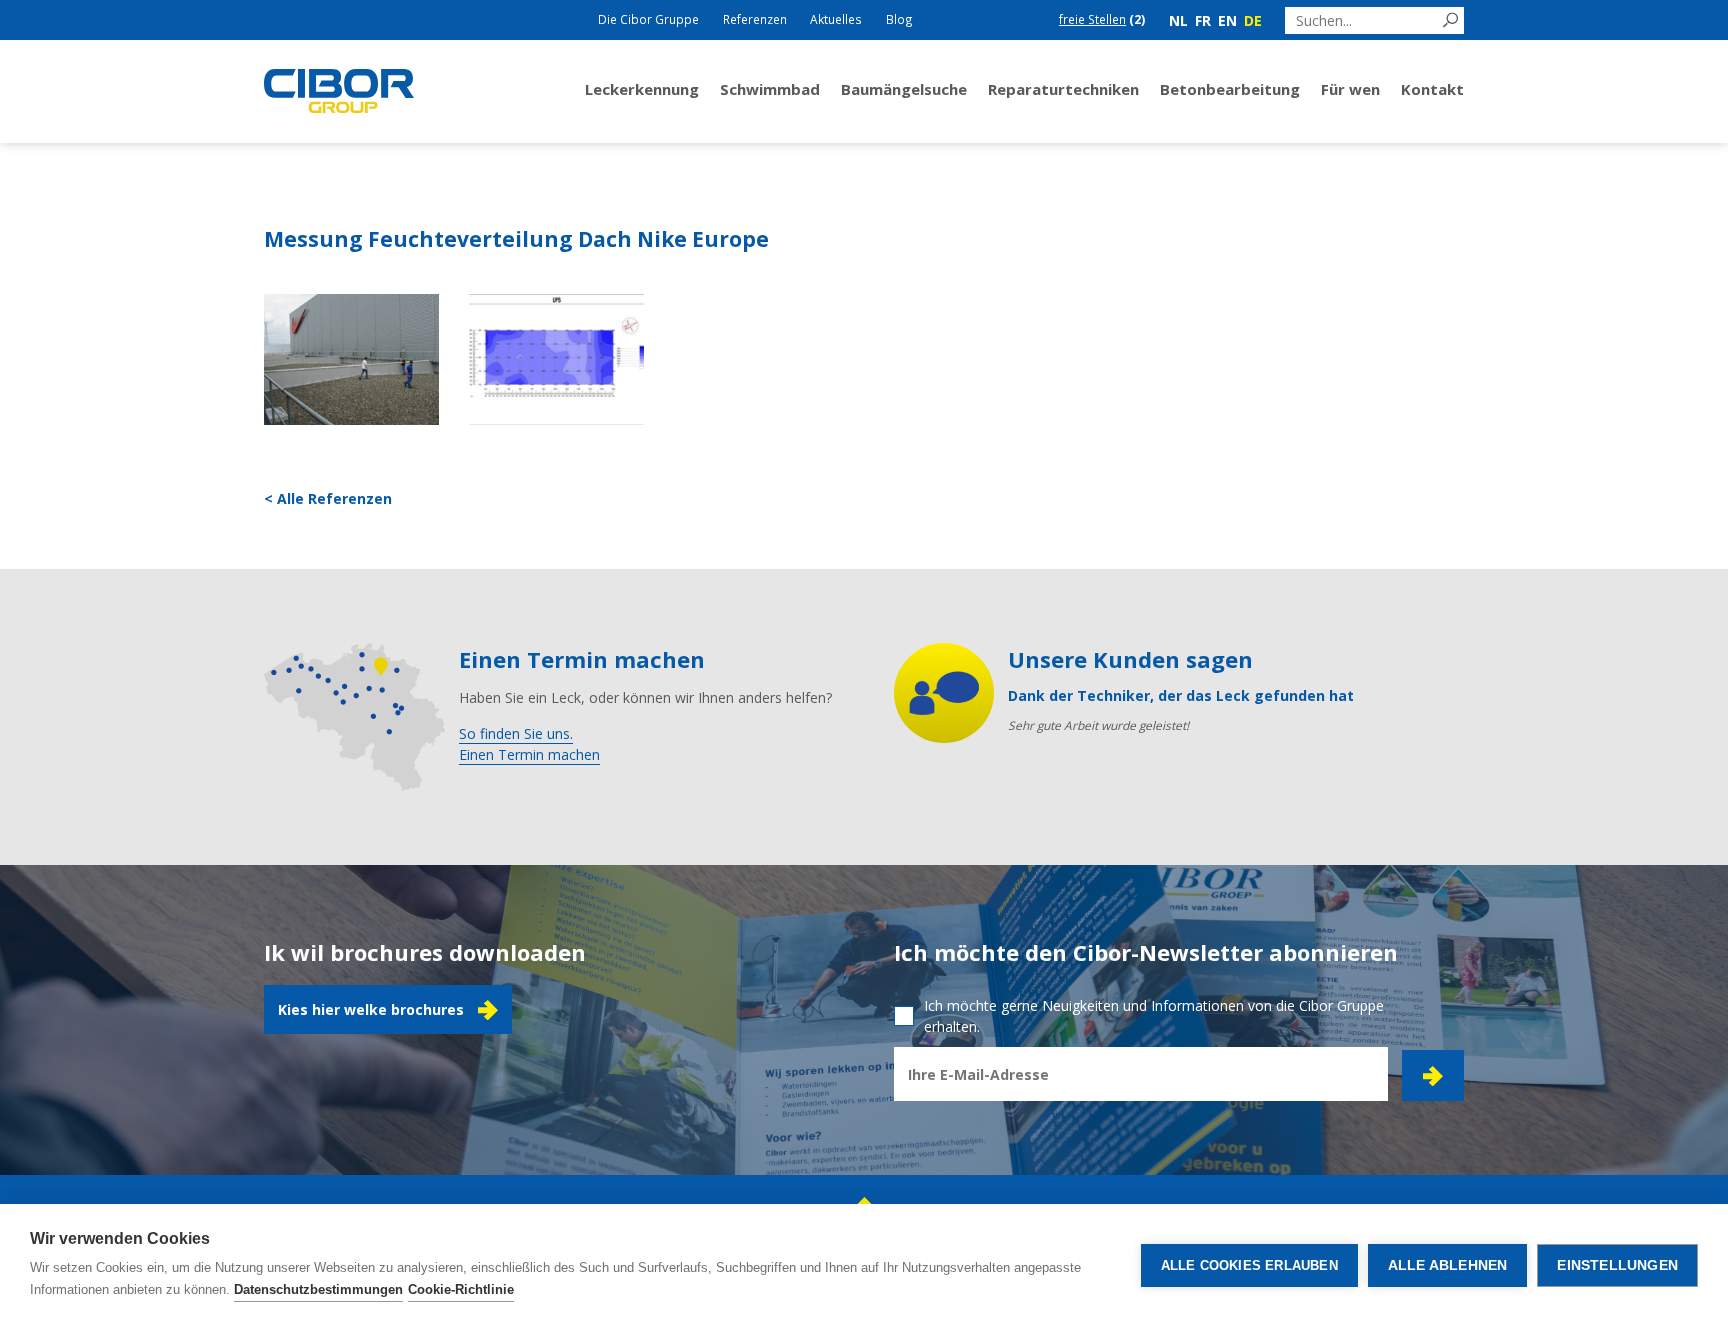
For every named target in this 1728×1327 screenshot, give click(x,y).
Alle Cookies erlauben (1249, 1265)
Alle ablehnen (1448, 1265)
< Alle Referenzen (328, 498)
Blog (899, 19)
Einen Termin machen (529, 754)
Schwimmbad (770, 89)
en (1227, 20)
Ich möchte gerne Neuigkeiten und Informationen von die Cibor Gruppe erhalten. (1154, 1016)
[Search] (1450, 20)
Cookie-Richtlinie (461, 1289)
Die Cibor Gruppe (648, 19)
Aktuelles (836, 19)
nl (1178, 20)
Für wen (1350, 89)
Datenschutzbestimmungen (318, 1289)
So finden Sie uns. (516, 733)
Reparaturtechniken (1063, 89)
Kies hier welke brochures (371, 1009)
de (1253, 20)
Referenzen (755, 19)
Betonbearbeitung (1230, 89)
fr (1203, 20)
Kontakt (1432, 89)
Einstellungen (1617, 1265)
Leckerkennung (642, 89)
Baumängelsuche (904, 89)
